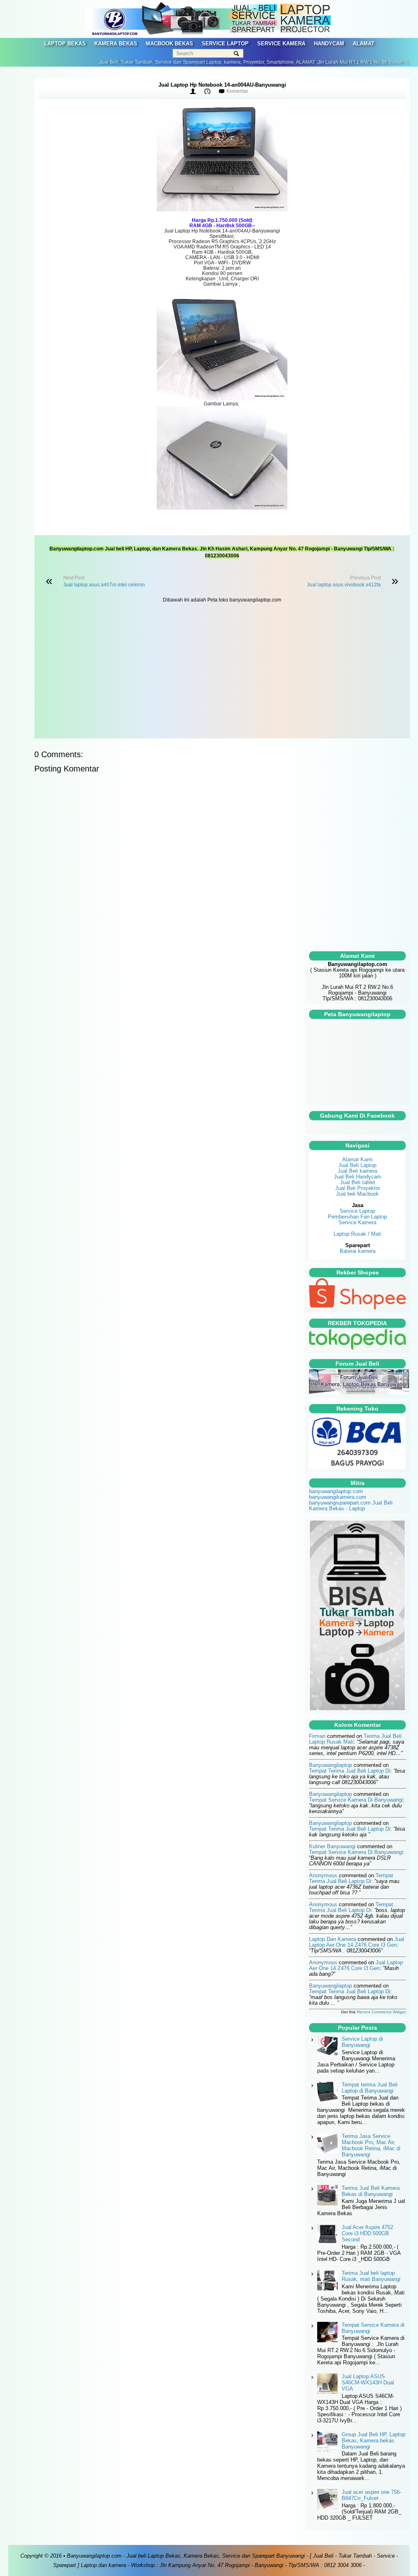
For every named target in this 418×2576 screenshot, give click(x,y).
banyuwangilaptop (330, 1765)
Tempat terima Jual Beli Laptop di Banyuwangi (370, 2088)
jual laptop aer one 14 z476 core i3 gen (357, 1942)
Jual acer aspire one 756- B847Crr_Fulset (371, 2495)
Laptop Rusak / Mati (357, 1234)
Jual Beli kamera (357, 1171)
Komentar (237, 91)
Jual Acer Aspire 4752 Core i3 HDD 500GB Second (367, 2233)
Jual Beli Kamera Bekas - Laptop (351, 1506)
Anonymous (323, 1875)
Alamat (364, 44)
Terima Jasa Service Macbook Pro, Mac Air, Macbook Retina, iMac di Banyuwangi (371, 2145)
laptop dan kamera (332, 1939)
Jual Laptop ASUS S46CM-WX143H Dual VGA (368, 2383)
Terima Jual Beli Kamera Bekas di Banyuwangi (371, 2191)
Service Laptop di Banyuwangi (362, 2042)
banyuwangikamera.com (338, 1497)
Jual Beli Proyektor (358, 1188)
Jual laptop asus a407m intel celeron (104, 585)
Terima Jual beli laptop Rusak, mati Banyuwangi (371, 2276)
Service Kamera (357, 1222)
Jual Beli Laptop (357, 1165)
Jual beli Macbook (357, 1194)
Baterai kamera (358, 1251)
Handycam (329, 44)
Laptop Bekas (65, 44)
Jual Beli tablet (358, 1182)
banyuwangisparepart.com (340, 1503)
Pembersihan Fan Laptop (357, 1217)
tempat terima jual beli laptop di (350, 1771)
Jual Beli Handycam (358, 1177)
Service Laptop (225, 44)
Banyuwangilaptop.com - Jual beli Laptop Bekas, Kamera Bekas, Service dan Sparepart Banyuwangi (186, 2556)
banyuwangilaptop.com (336, 1491)
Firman (317, 1736)
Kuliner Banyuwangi (332, 1846)
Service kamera (281, 44)
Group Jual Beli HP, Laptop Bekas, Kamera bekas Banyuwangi (374, 2441)
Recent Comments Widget (381, 2012)
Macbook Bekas (169, 44)
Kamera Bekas (116, 44)
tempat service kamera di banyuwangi (356, 1800)
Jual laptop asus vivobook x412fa (344, 585)
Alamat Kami (357, 1159)
